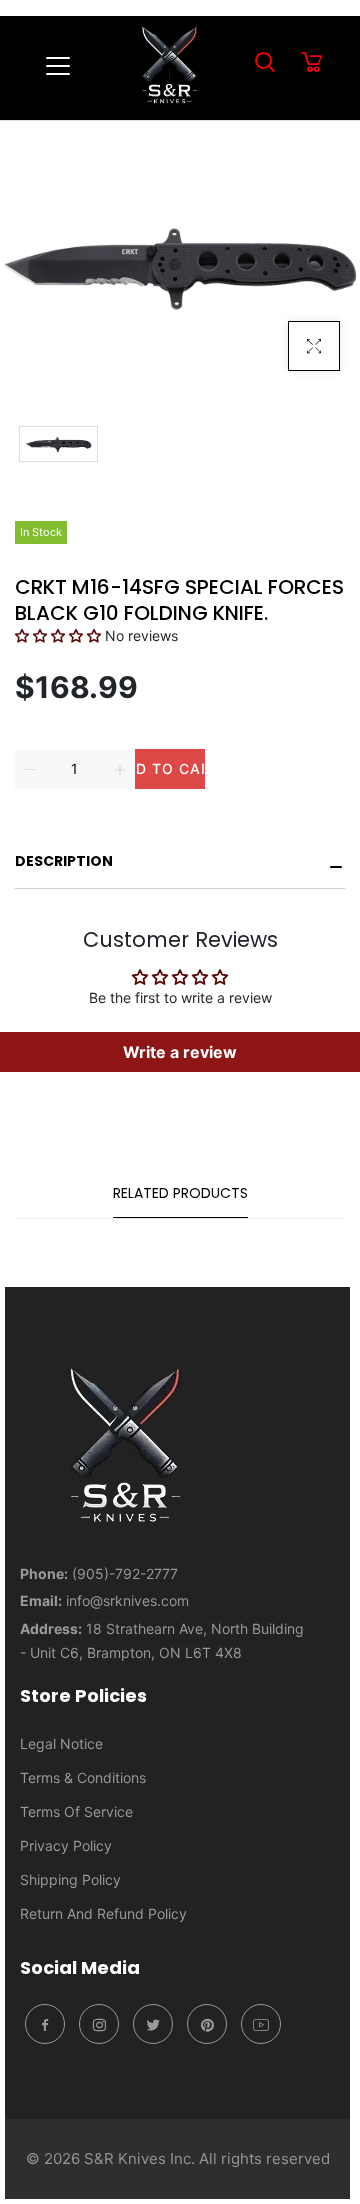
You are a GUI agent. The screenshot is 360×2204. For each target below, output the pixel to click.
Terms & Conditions (83, 1777)
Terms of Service (76, 1811)
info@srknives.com (127, 1600)
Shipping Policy (70, 1879)
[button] (58, 635)
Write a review (180, 1052)
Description (64, 861)
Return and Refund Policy (103, 1913)
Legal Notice (61, 1743)
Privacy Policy (66, 1845)
